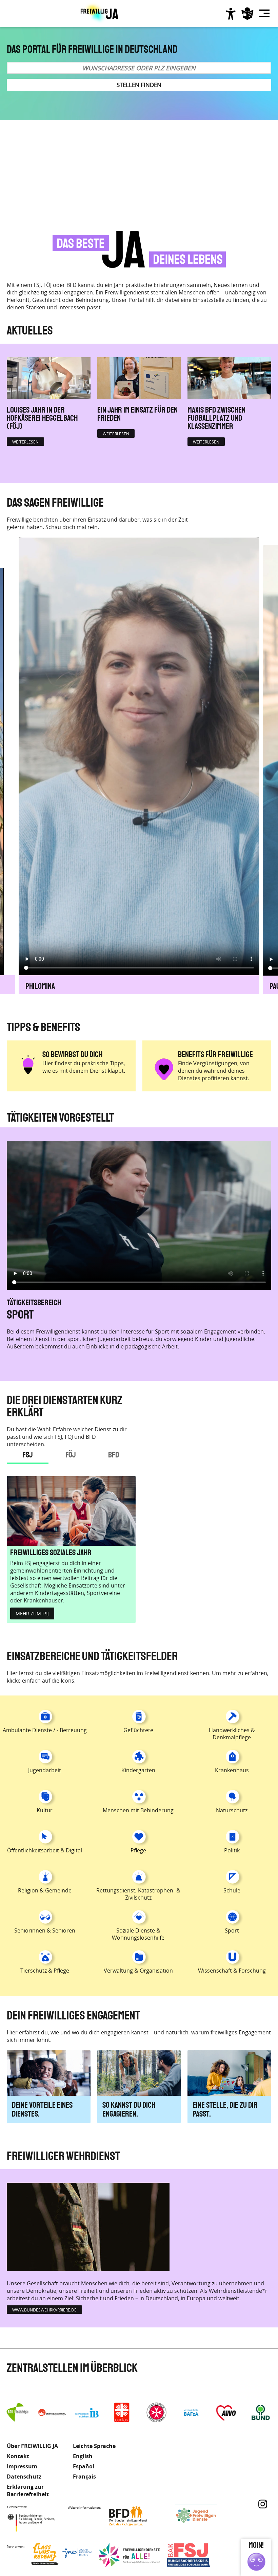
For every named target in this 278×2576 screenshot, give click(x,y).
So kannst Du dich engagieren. (129, 2110)
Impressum (22, 2466)
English (83, 2456)
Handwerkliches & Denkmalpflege (232, 1734)
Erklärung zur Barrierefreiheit (28, 2490)
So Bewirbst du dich (72, 1055)
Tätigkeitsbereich (34, 1302)
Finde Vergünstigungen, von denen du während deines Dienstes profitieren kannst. (214, 1071)
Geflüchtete (138, 1730)
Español (84, 2466)
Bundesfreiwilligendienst (138, 2516)
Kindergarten (138, 1770)
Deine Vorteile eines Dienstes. (42, 2110)
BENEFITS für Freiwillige (215, 1055)
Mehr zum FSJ (32, 1613)
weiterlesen (25, 442)
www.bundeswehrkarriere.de (44, 2310)
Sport (232, 1930)
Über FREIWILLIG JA (32, 2446)
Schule (232, 1890)
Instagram (263, 2504)
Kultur (45, 1810)
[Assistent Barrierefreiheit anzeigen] (231, 14)
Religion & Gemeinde (45, 1890)
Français (84, 2477)
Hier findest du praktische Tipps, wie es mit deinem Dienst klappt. (84, 1067)
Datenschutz (24, 2477)
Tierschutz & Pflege (45, 1971)
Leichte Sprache (247, 14)
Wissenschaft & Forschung (232, 1971)
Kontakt (18, 2456)
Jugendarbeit (45, 1770)
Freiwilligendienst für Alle (130, 2555)
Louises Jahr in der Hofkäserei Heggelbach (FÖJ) (42, 418)
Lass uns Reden (62, 2555)
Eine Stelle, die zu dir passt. (225, 2110)
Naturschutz (232, 1810)
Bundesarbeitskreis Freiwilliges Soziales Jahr (197, 2555)
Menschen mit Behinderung (67, 1314)
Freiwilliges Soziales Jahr (51, 1553)
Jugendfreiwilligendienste (206, 2516)
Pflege (138, 1850)
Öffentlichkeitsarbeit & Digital (45, 1850)
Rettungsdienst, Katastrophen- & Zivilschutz (138, 1894)
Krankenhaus (232, 1770)
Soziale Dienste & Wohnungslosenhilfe (138, 1934)
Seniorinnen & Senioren (45, 1930)
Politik (232, 1850)
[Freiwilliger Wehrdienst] (88, 2227)
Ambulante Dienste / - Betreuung (45, 1730)
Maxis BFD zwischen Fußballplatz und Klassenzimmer (216, 418)
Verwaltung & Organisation (138, 1971)
